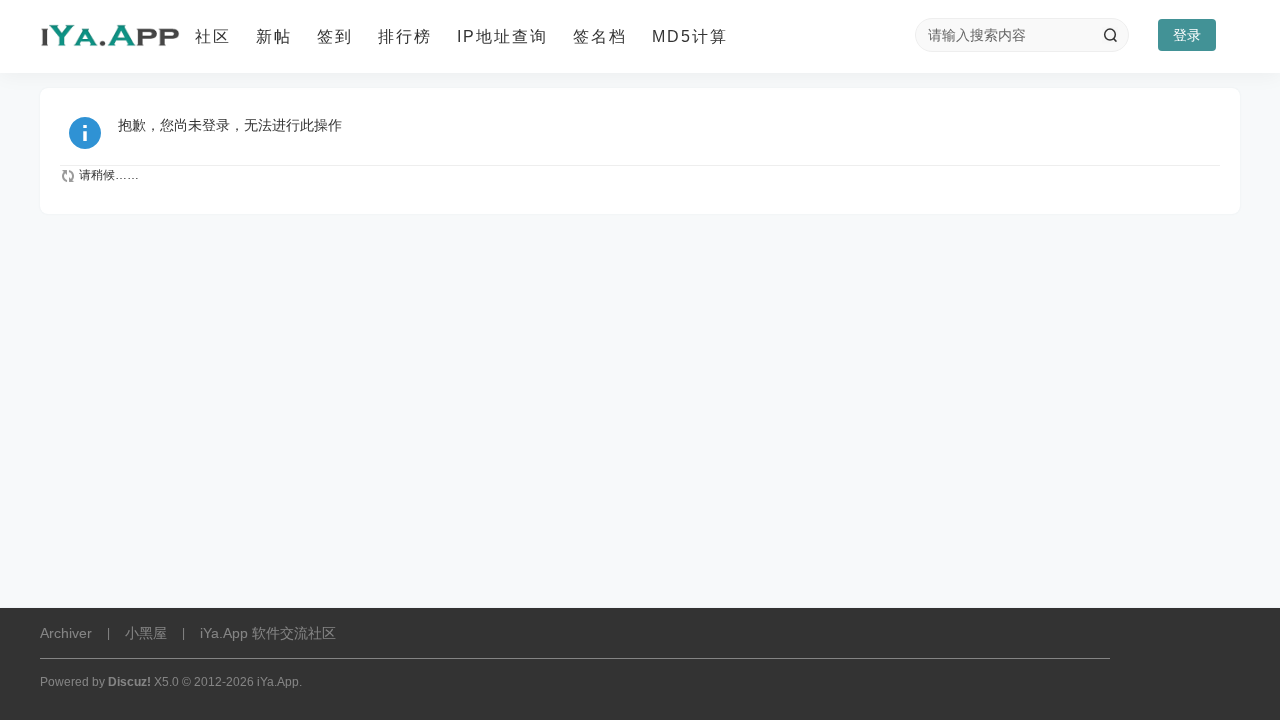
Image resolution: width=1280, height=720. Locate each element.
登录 (1187, 35)
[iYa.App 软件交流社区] (110, 37)
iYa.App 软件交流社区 (268, 633)
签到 (335, 36)
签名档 (600, 36)
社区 (213, 36)
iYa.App (278, 682)
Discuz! (129, 682)
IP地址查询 (502, 36)
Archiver (66, 633)
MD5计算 (690, 36)
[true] (1110, 35)
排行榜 (405, 36)
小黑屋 (146, 633)
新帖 (274, 36)
